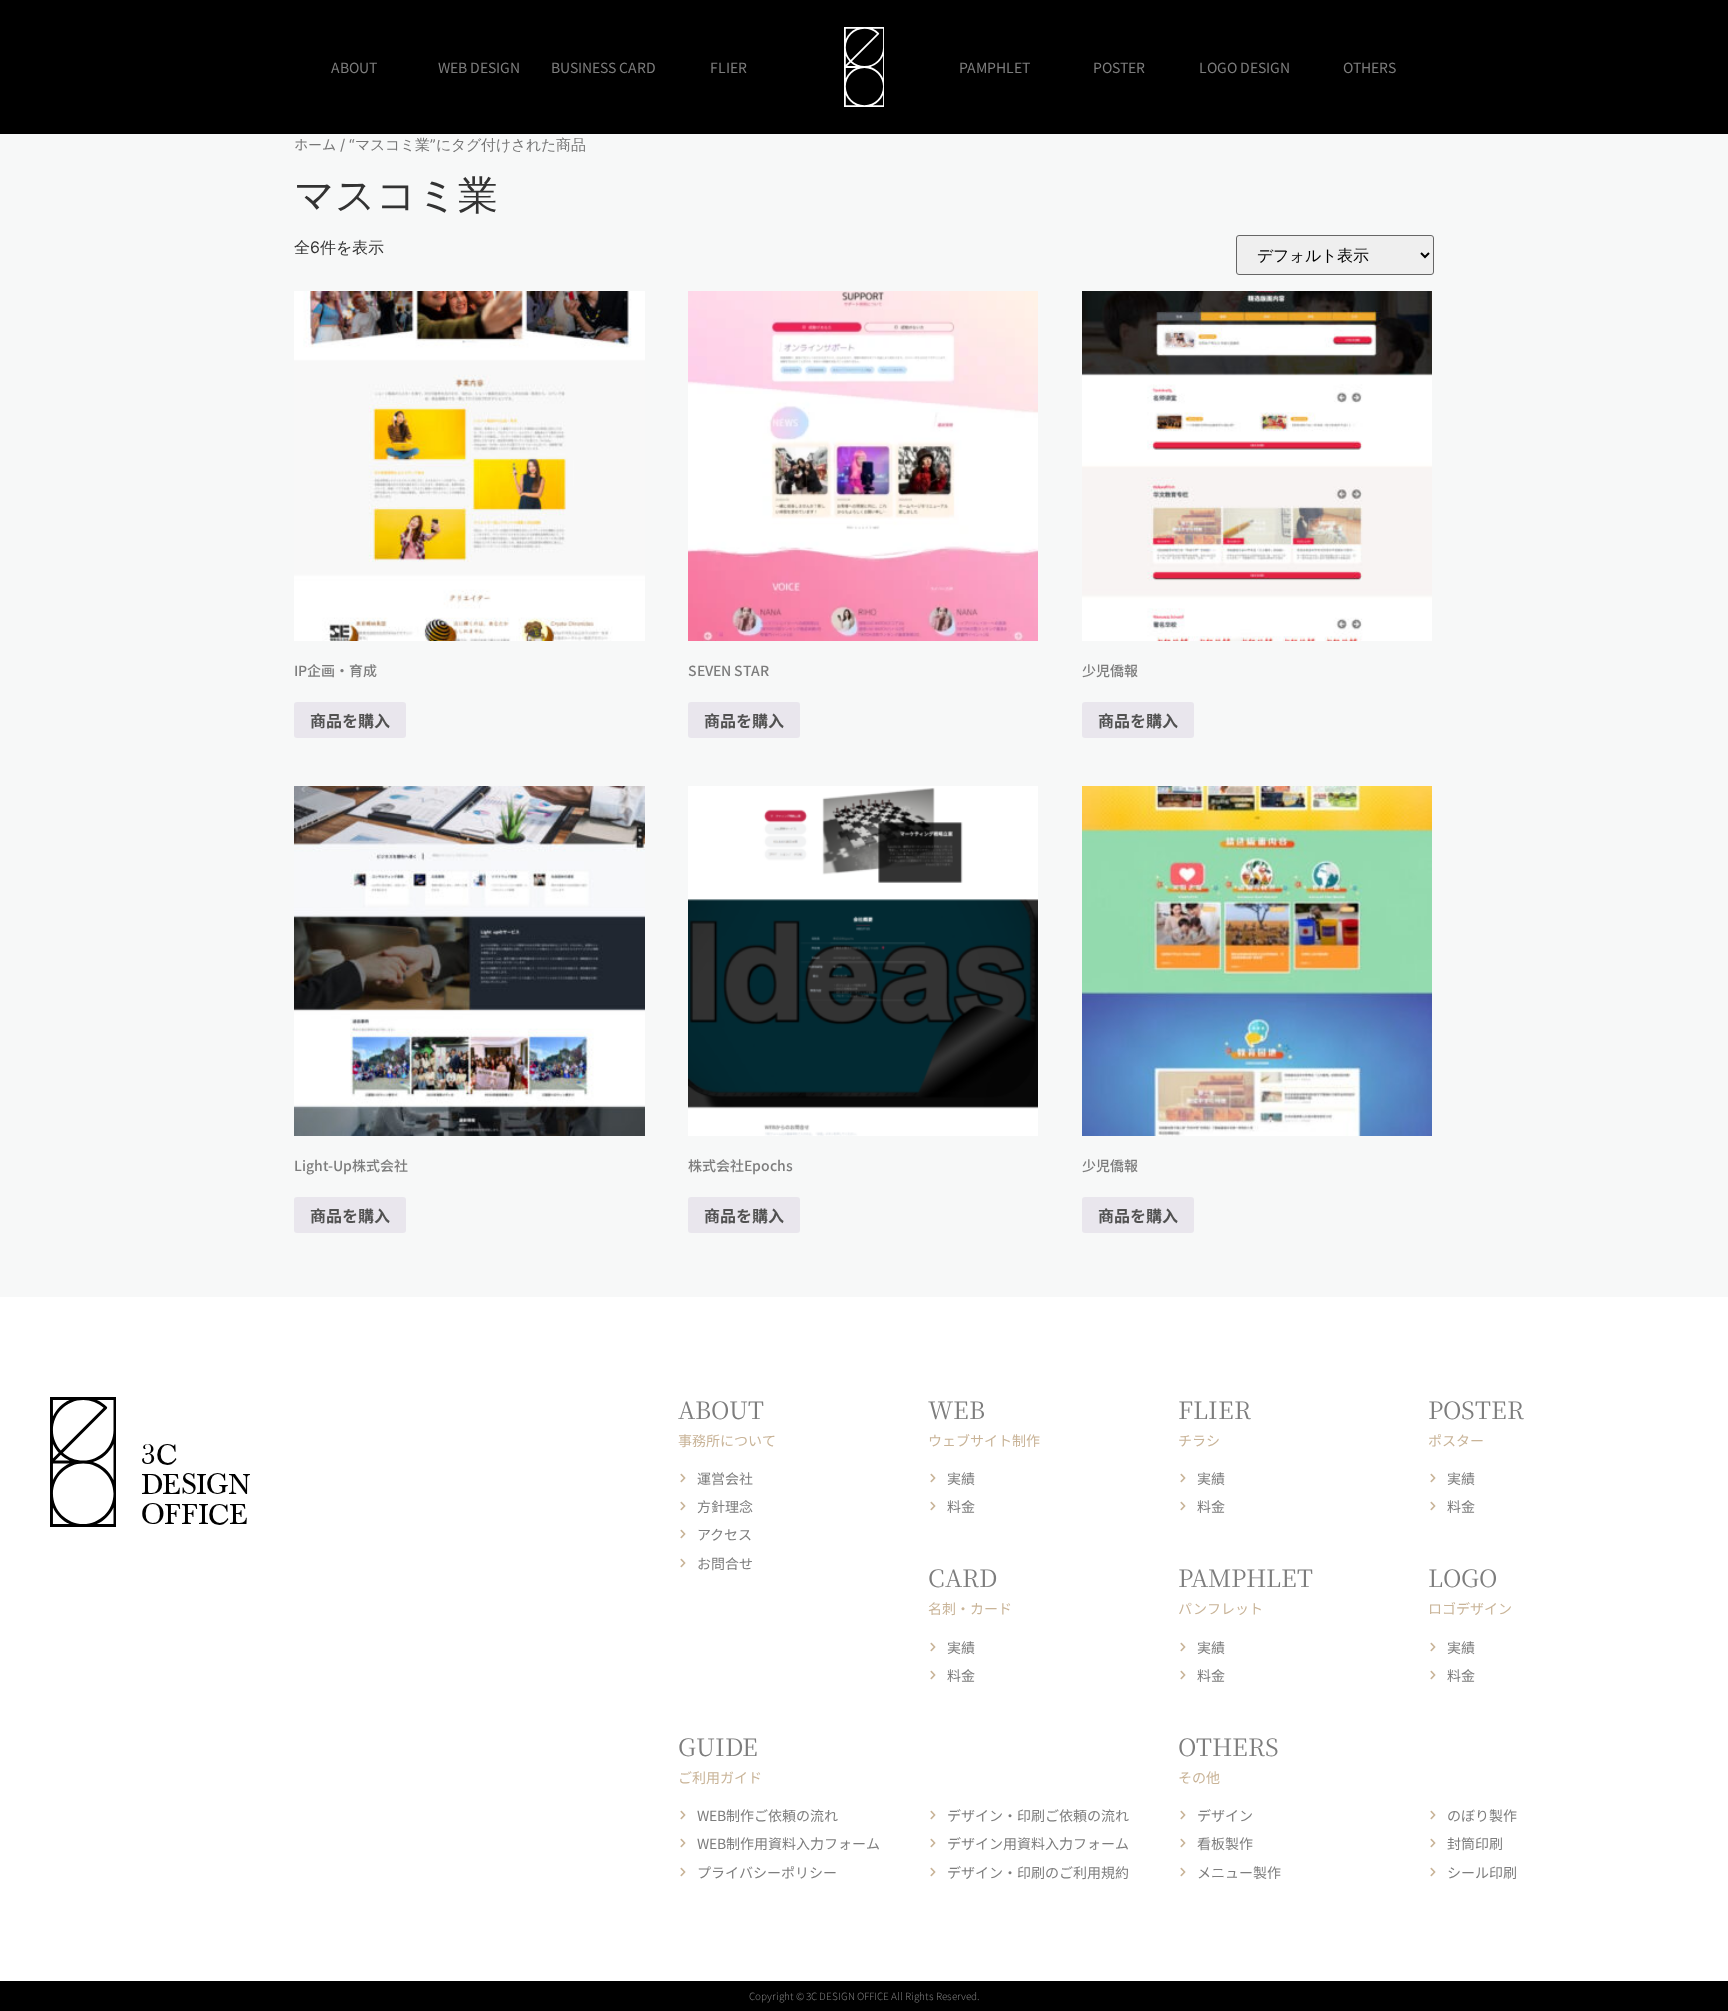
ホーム (315, 144)
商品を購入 (350, 720)
